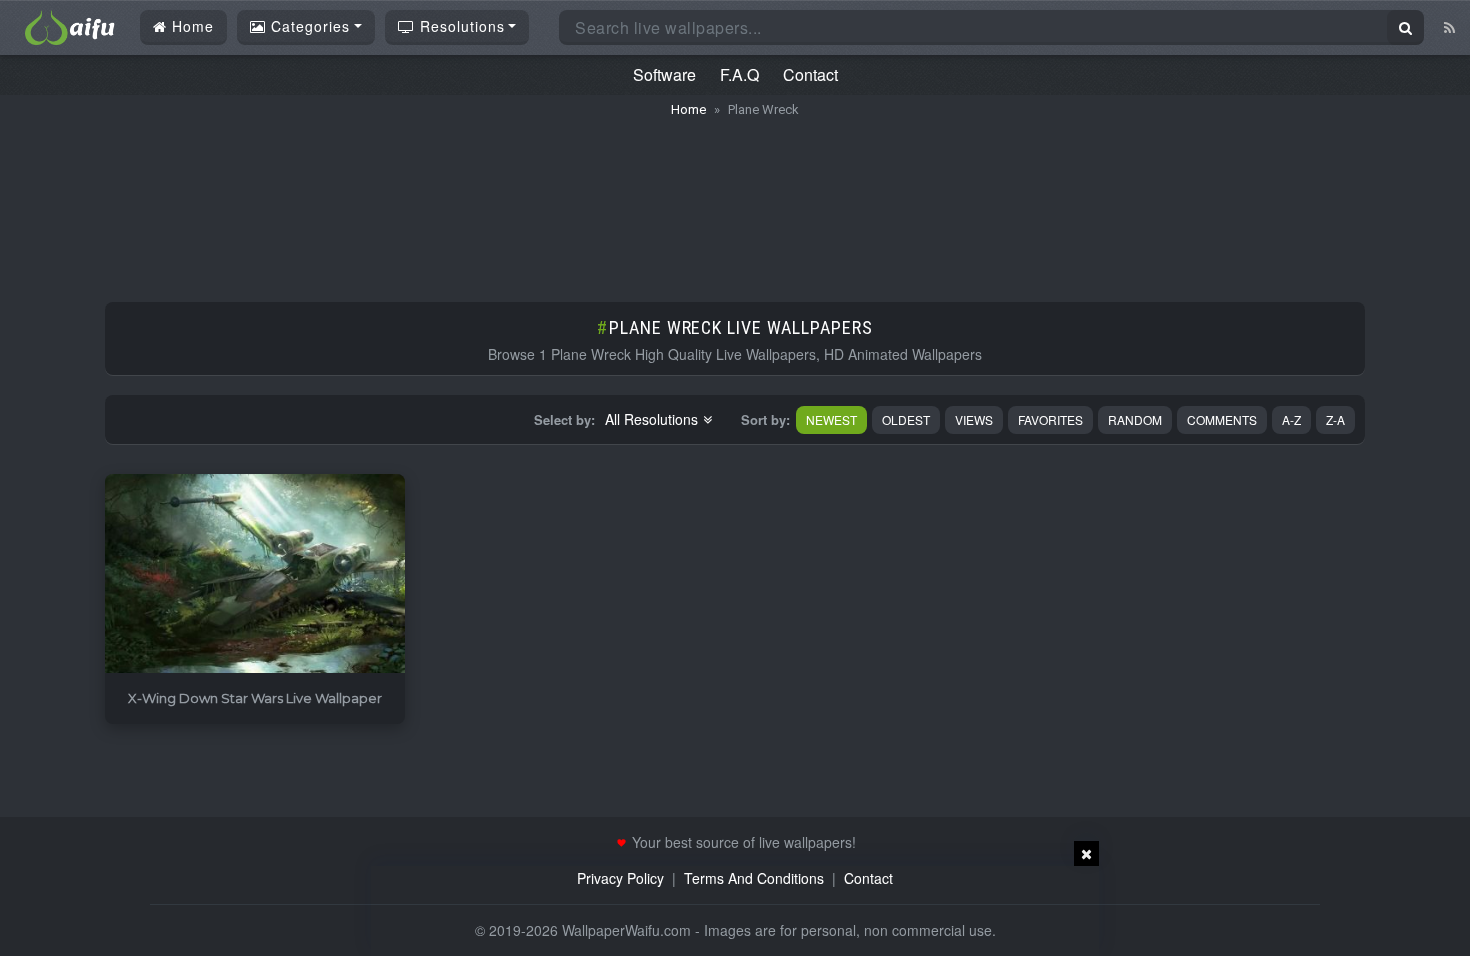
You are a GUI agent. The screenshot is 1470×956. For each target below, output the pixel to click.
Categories (308, 26)
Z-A (1335, 419)
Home (190, 26)
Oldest (906, 419)
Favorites (1050, 419)
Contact (810, 74)
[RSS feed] (1449, 27)
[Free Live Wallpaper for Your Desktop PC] (70, 25)
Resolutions (460, 26)
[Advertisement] (735, 200)
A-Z (1291, 419)
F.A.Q (739, 74)
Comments (1222, 419)
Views (974, 419)
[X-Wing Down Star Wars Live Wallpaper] (255, 574)
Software (664, 74)
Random (1135, 419)
